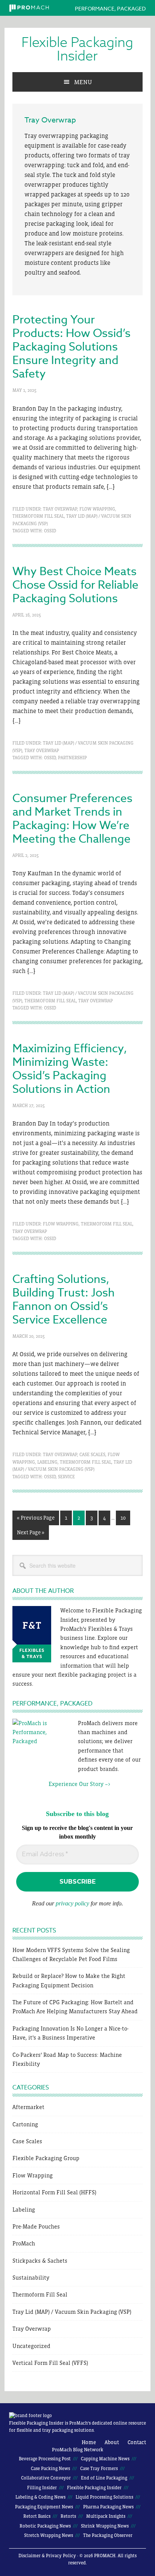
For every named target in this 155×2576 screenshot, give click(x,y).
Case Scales (92, 1455)
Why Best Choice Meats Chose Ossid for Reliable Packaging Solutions (75, 585)
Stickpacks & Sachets (40, 2261)
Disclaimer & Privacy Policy (47, 2556)
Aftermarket (28, 2107)
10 (125, 1518)
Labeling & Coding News (40, 2497)
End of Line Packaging (104, 2478)
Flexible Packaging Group (46, 2158)
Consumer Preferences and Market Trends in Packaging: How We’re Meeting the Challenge (72, 819)
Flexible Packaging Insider (77, 50)
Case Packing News (50, 2469)
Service (66, 1477)
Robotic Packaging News (45, 2526)
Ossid (50, 531)
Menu (83, 82)
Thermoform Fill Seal (38, 516)
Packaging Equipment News (44, 2507)
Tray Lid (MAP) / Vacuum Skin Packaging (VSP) (72, 2312)
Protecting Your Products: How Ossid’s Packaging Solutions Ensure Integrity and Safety (71, 347)
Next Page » (30, 1534)
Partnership (72, 758)
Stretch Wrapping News (49, 2535)
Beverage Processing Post (45, 2459)
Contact (137, 2442)
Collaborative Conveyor (46, 2478)
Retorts (68, 2516)
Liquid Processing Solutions (104, 2497)
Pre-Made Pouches (36, 2226)
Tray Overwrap (60, 509)
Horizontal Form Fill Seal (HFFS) (54, 2192)
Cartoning (25, 2124)
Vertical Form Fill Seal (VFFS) (50, 2363)
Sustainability (31, 2278)
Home (89, 2442)
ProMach (24, 2243)
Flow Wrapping (97, 509)
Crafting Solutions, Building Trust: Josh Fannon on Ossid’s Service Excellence (64, 1300)
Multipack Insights (106, 2516)
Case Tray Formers (99, 2469)
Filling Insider (42, 2488)
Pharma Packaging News (108, 2507)
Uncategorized (31, 2346)
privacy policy (72, 1903)
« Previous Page (36, 1520)
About (112, 2442)
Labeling (47, 1462)
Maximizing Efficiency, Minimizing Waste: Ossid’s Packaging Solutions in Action (70, 1069)
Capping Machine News (105, 2459)
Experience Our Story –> (61, 1784)
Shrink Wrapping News (105, 2526)
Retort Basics (37, 2516)
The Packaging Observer (108, 2535)
